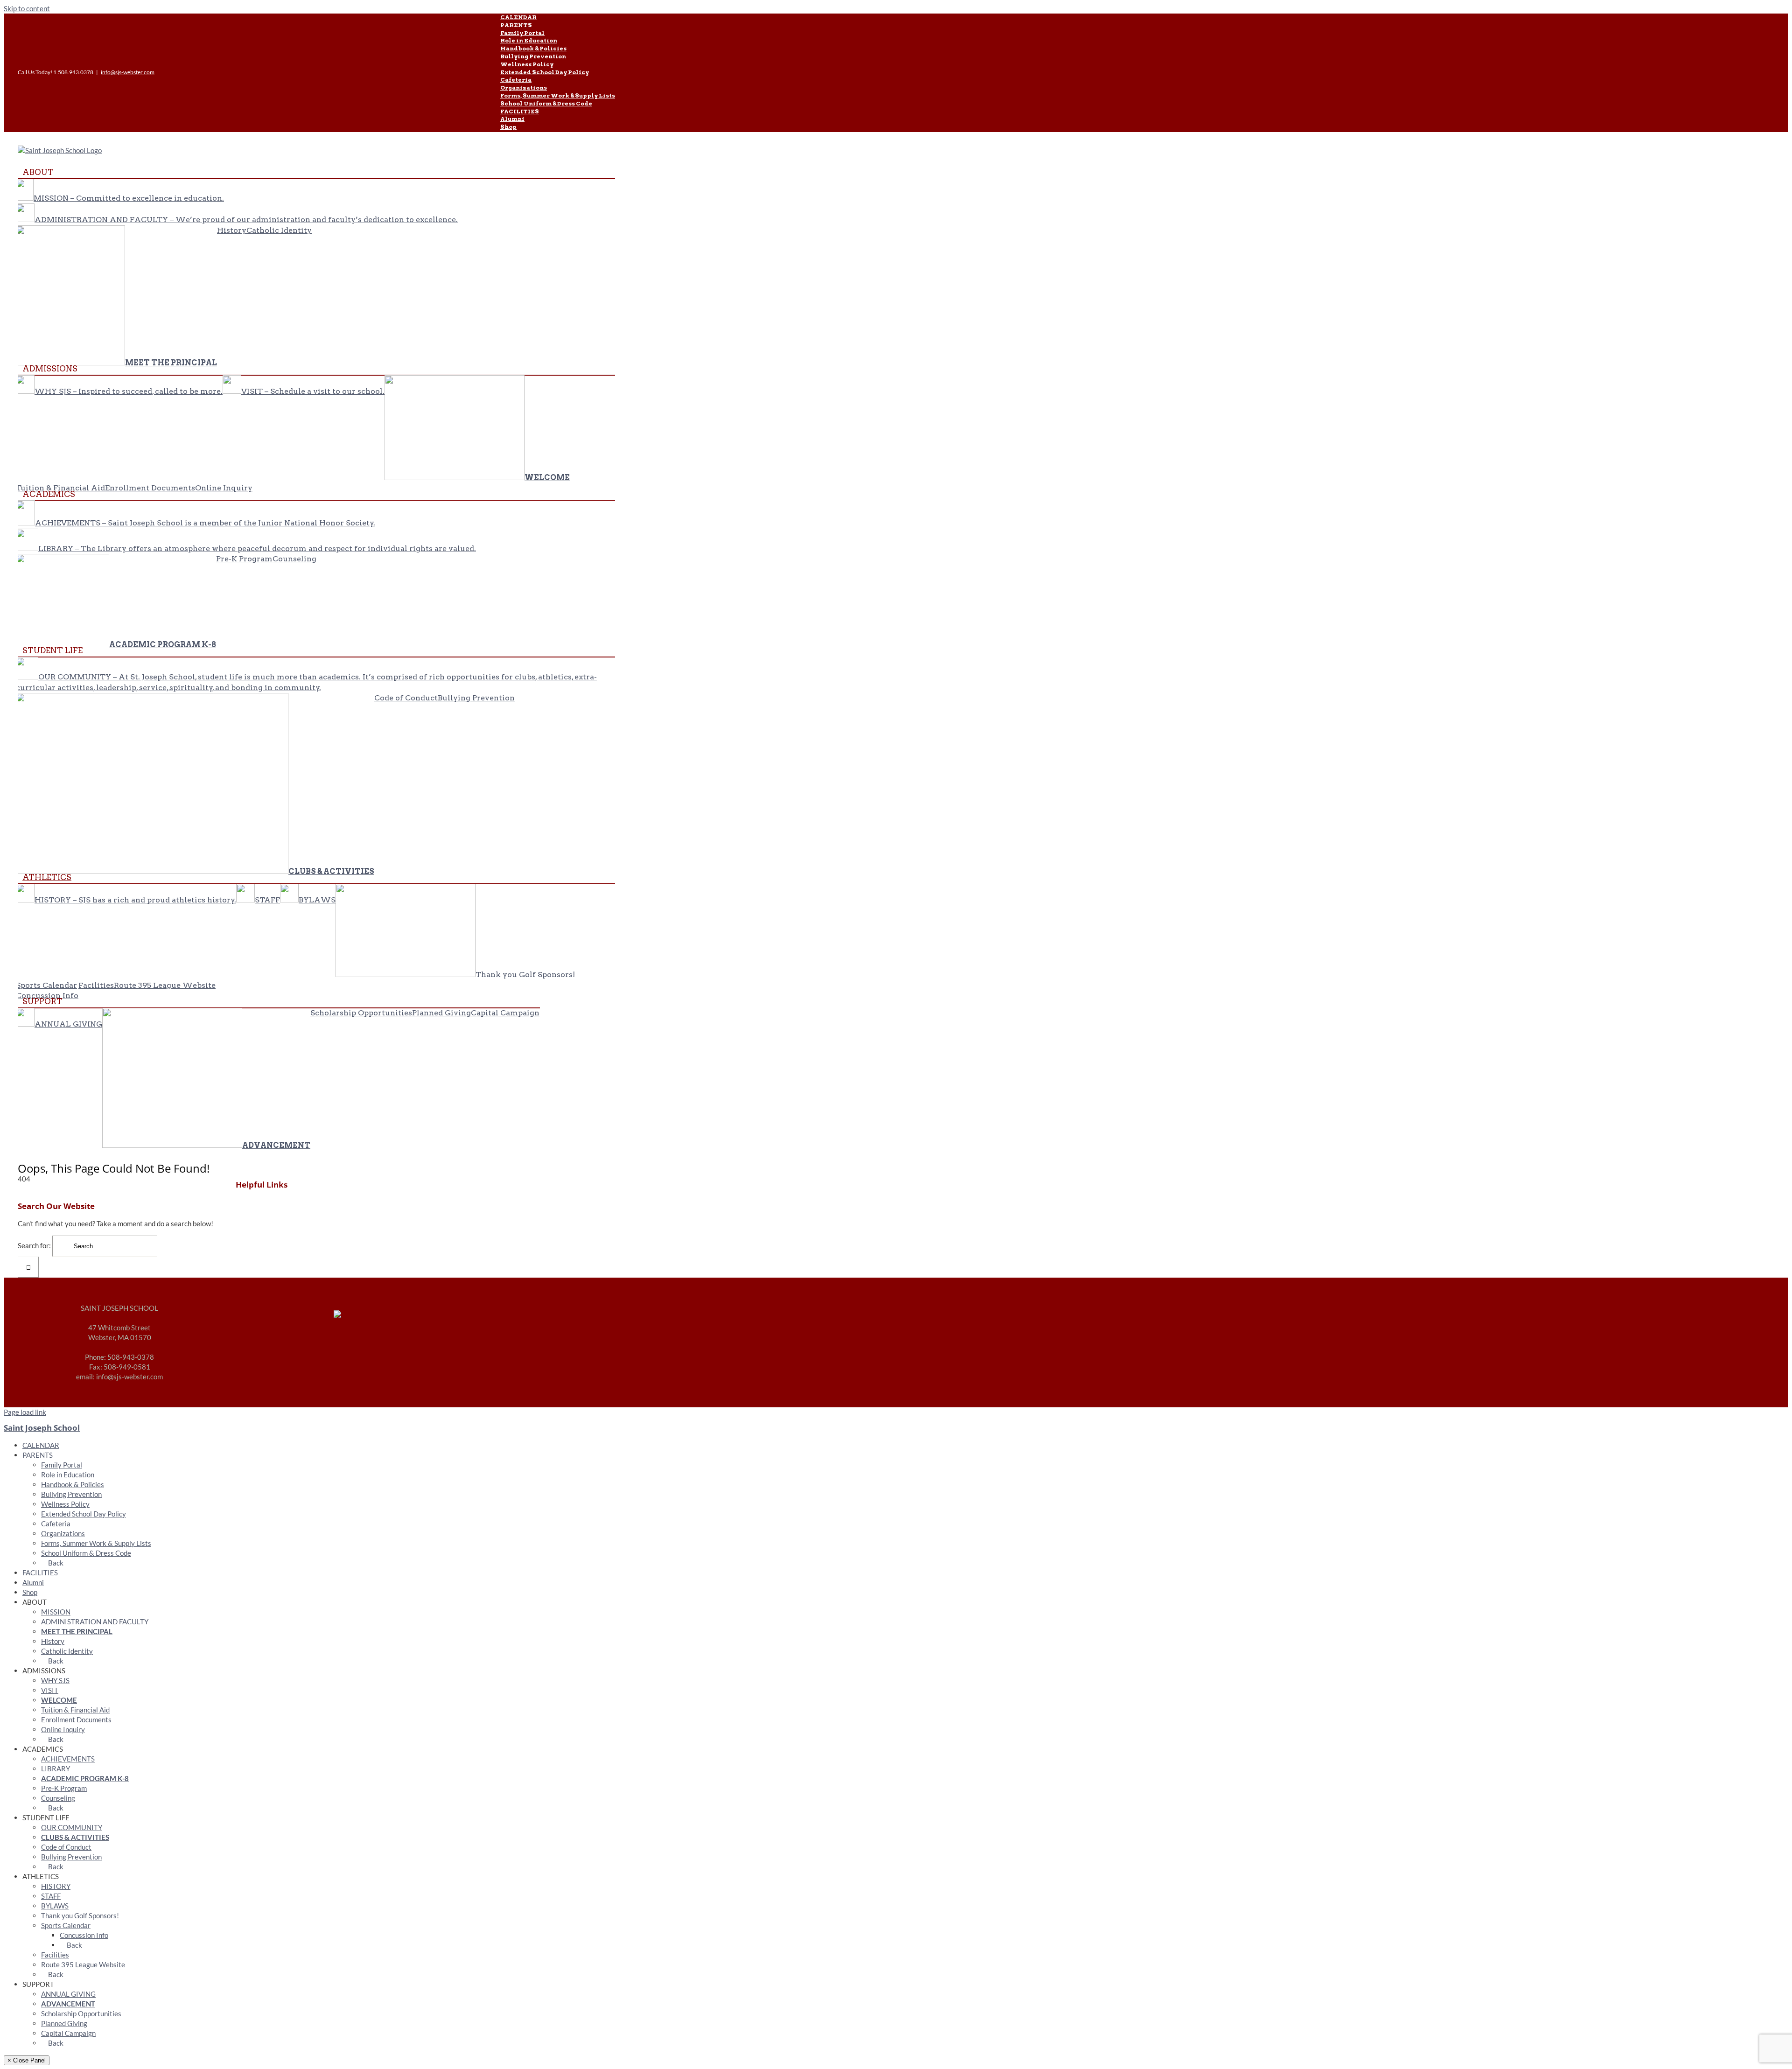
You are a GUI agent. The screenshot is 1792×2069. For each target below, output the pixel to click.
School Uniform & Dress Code (86, 1553)
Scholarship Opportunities (81, 2013)
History (53, 1641)
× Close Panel (27, 2060)
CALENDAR (41, 1445)
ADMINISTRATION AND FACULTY (95, 1622)
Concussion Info (84, 1935)
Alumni (33, 1582)
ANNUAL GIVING (68, 1994)
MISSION (56, 1612)
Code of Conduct (66, 1847)
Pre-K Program (64, 1788)
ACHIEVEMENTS (68, 1759)
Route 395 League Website (83, 1964)
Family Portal (62, 1465)
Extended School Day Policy (84, 1514)
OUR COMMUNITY (72, 1827)
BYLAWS (55, 1906)
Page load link (25, 1412)
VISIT (50, 1690)
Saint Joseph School (42, 1428)
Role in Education (68, 1475)
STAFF (51, 1896)
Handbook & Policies (73, 1484)
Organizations (63, 1533)
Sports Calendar (66, 1925)
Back (55, 1563)
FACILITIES (40, 1573)
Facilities (55, 1955)
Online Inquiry (63, 1729)
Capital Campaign (68, 2033)
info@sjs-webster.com (128, 72)
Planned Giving (64, 2023)
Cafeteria (56, 1524)
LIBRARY (56, 1768)
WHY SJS (55, 1680)
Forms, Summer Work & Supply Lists (96, 1543)
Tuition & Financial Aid (75, 1710)
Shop (30, 1592)
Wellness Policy (65, 1504)
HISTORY (56, 1886)
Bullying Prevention (71, 1494)
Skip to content (27, 8)
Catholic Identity (67, 1651)
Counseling (58, 1798)
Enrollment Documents (76, 1720)
